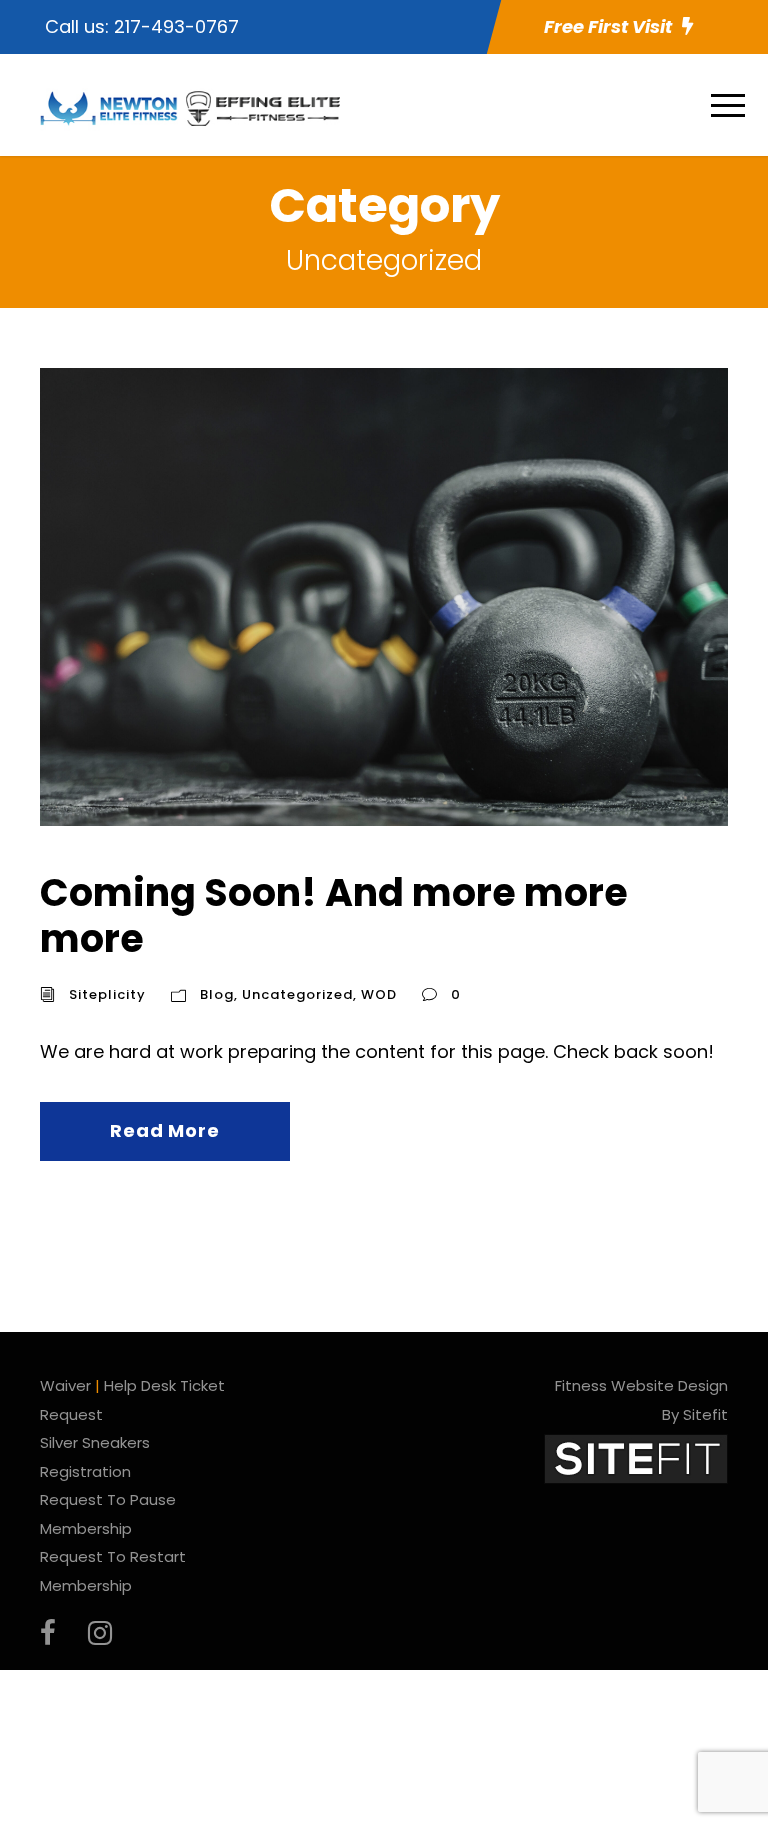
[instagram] (100, 1633)
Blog (217, 994)
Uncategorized (297, 994)
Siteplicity (107, 994)
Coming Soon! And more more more (334, 915)
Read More (164, 1130)
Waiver (65, 1385)
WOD (379, 994)
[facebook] (48, 1633)
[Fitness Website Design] (636, 1457)
